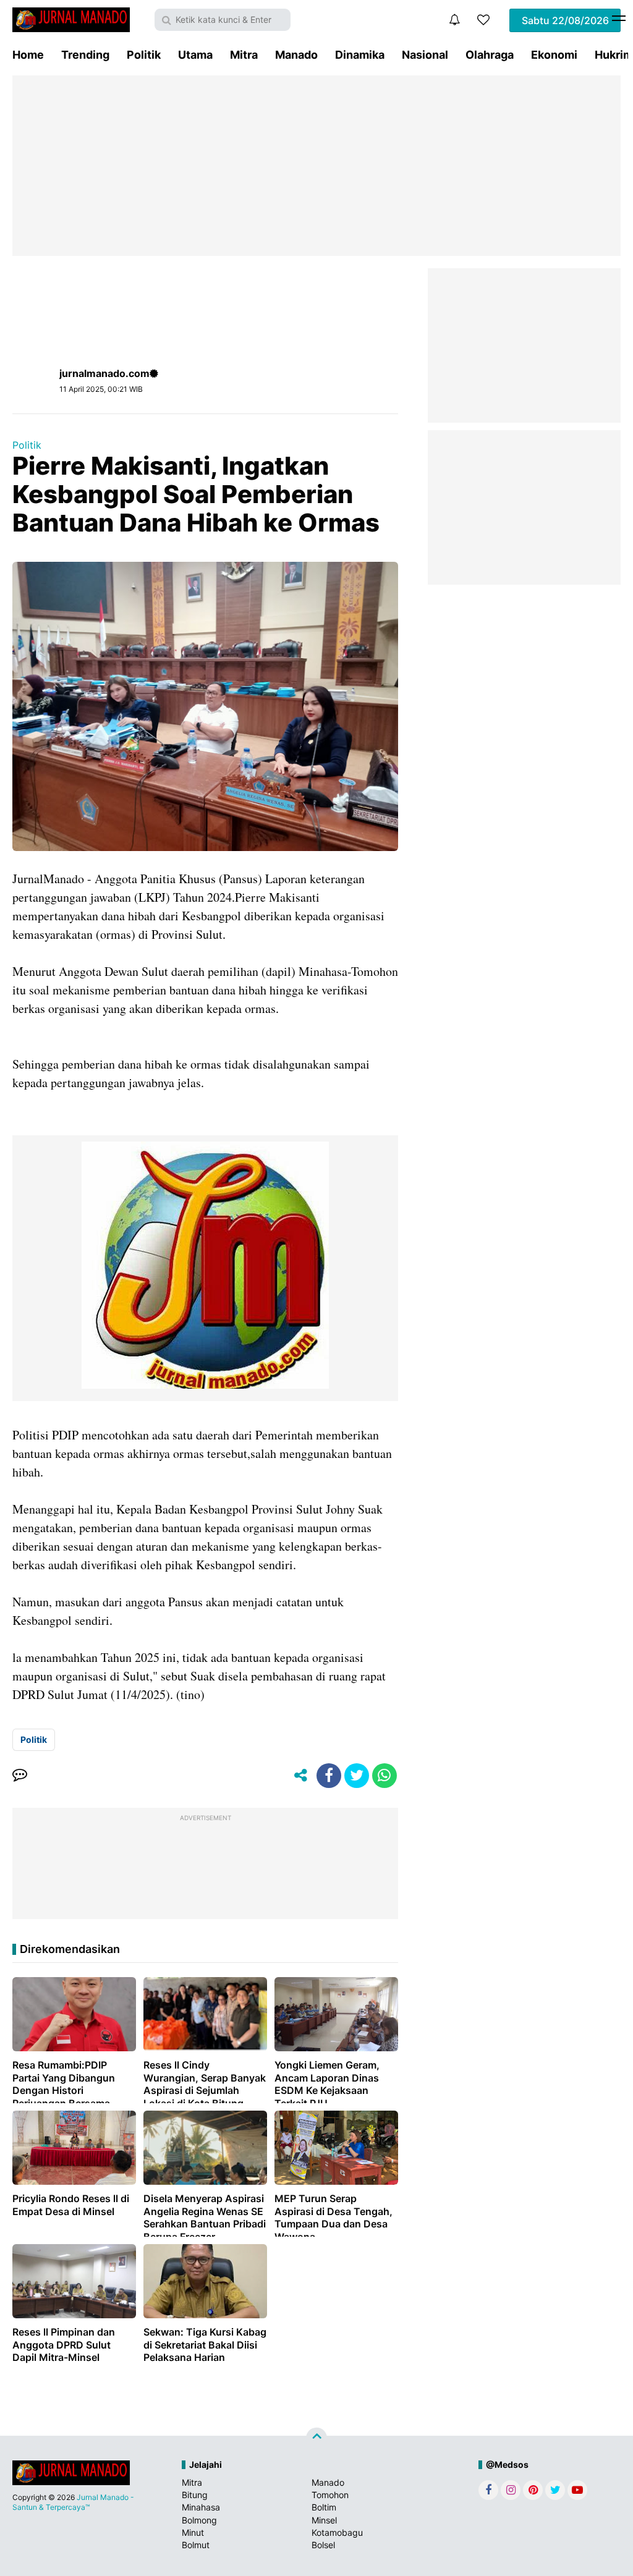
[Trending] (483, 20)
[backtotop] (316, 2438)
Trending (85, 55)
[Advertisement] (316, 166)
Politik (144, 55)
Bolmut (196, 2545)
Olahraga (490, 55)
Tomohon (330, 2495)
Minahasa (201, 2507)
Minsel (324, 2520)
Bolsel (323, 2545)
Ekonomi (554, 55)
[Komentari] (20, 1776)
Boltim (324, 2507)
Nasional (425, 55)
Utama (195, 55)
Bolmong (199, 2520)
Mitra (244, 55)
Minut (193, 2532)
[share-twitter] (357, 1776)
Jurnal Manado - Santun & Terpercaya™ (73, 2502)
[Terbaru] (454, 20)
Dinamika (360, 55)
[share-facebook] (329, 1776)
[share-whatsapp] (384, 1776)
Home (28, 55)
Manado (296, 55)
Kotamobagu (337, 2532)
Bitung (195, 2495)
